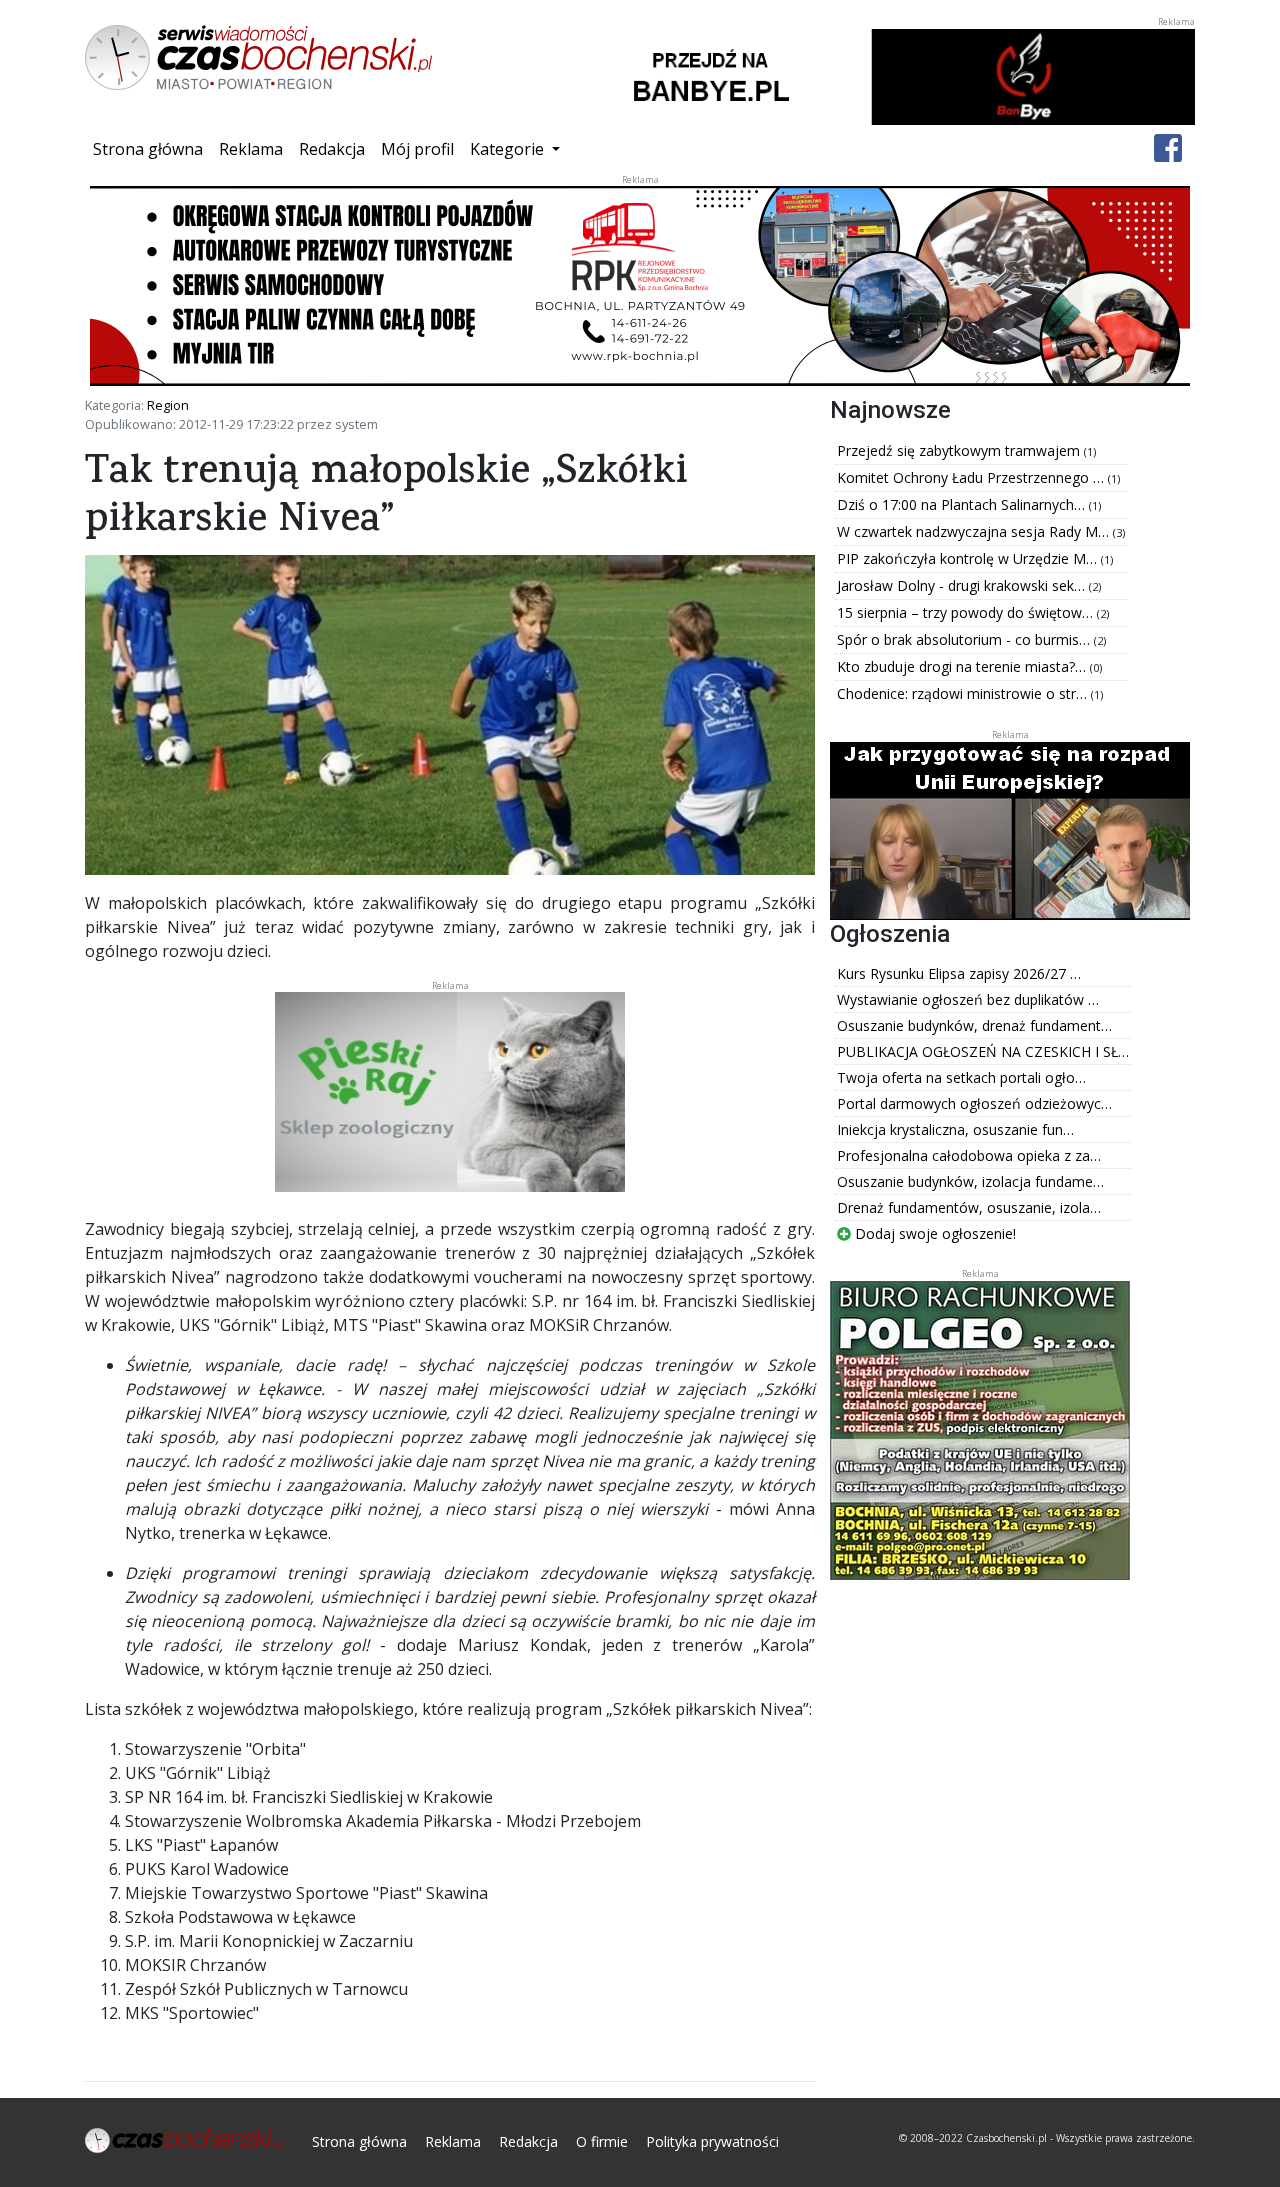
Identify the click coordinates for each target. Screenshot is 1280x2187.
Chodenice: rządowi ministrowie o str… (964, 693)
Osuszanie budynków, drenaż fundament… (974, 1025)
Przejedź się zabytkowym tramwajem (960, 450)
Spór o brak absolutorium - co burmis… (965, 639)
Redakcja (332, 149)
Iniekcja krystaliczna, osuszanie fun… (955, 1129)
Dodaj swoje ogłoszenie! (933, 1233)
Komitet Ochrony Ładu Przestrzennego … (972, 477)
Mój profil (417, 149)
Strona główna (152, 148)
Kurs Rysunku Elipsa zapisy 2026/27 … (959, 973)
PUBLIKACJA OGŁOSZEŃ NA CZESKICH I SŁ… (983, 1051)
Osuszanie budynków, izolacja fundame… (970, 1181)
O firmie (602, 2141)
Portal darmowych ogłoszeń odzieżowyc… (974, 1103)
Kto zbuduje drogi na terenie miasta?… (963, 666)
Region (168, 405)
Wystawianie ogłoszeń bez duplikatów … (968, 999)
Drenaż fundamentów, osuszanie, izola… (969, 1207)
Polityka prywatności (712, 2141)
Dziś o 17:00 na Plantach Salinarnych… (963, 504)
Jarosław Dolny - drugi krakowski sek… (963, 585)
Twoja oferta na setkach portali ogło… (961, 1077)
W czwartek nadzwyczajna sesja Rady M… (975, 531)
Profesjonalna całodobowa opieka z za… (969, 1155)
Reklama (251, 149)
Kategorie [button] (509, 149)
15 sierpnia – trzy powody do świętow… (967, 612)
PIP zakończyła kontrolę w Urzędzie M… (969, 558)
